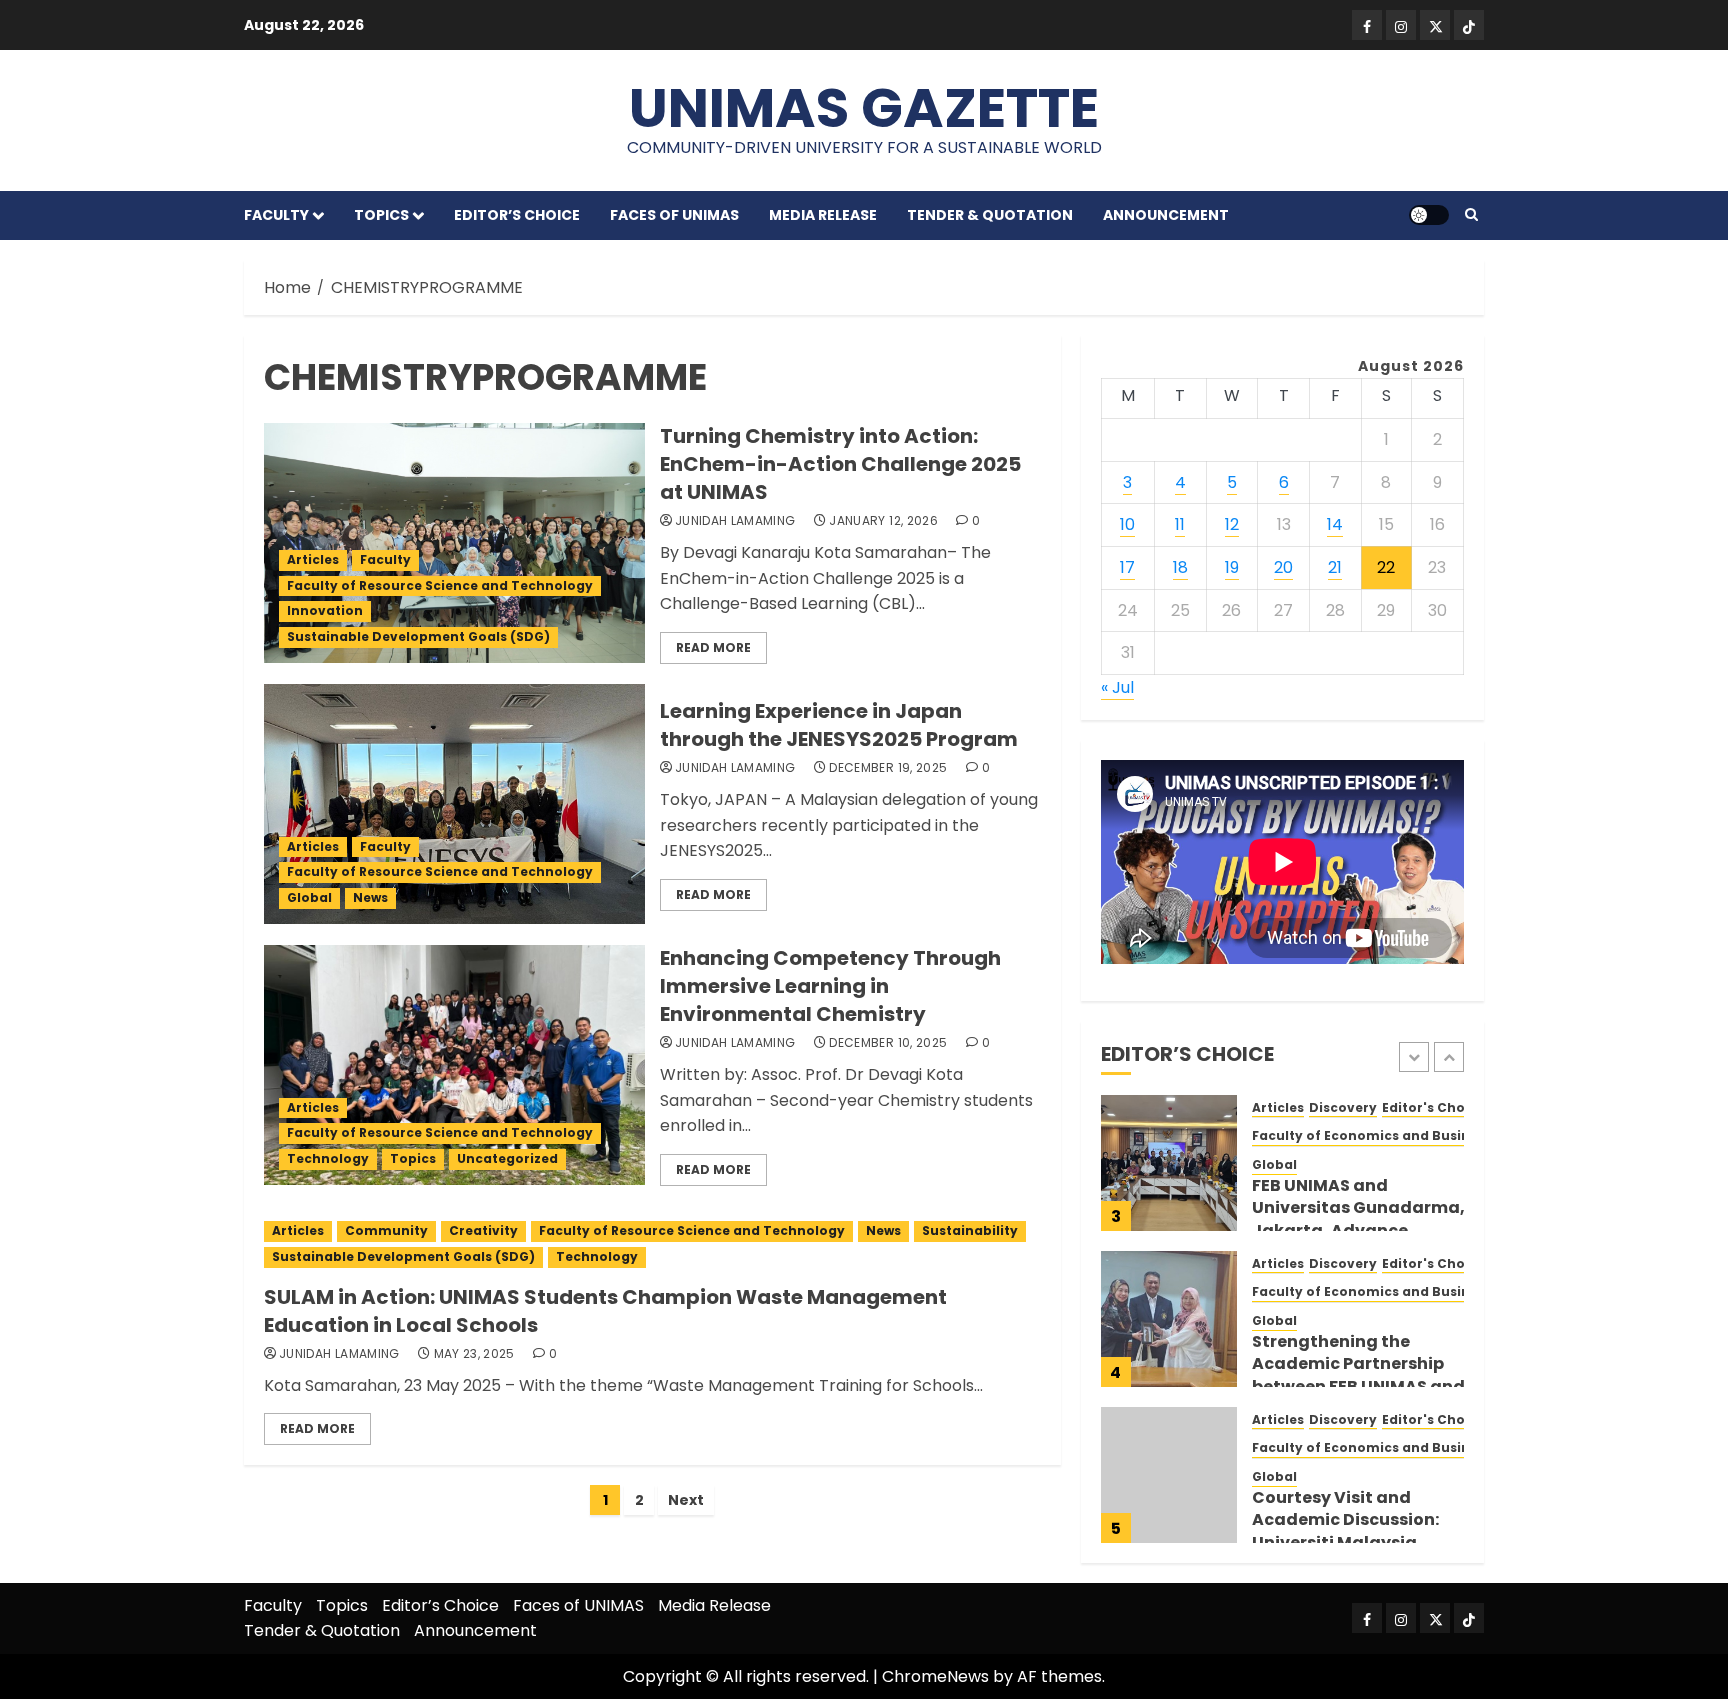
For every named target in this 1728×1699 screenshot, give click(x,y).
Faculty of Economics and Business (1372, 1136)
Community (386, 1230)
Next (686, 1500)
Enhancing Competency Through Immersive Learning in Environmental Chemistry (830, 986)
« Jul (1117, 687)
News (370, 897)
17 (1127, 567)
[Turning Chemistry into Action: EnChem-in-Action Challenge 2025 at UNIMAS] (454, 543)
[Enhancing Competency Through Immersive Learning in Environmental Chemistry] (454, 1065)
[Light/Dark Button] (1429, 215)
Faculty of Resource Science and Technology (440, 585)
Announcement (1166, 215)
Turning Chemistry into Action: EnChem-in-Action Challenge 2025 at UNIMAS (840, 464)
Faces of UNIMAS (674, 215)
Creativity (483, 1230)
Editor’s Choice (517, 215)
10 (1127, 524)
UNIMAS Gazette (864, 107)
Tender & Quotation (990, 215)
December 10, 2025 (888, 1043)
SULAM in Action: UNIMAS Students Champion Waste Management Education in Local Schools (605, 1311)
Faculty (276, 215)
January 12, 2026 (883, 521)
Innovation (325, 610)
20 (1283, 567)
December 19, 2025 (888, 768)
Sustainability (970, 1230)
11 (1180, 524)
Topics (381, 215)
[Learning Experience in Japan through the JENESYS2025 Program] (454, 804)
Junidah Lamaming (735, 521)
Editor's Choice (1433, 1108)
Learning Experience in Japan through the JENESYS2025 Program (839, 725)
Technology (328, 1158)
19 (1232, 567)
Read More (713, 647)
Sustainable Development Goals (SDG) (418, 636)
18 (1180, 567)
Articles (313, 559)
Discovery (1343, 1108)
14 (1335, 524)
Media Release (823, 215)
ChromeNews (935, 1676)
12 (1232, 524)
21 (1335, 567)
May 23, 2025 (474, 1354)
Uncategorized (507, 1158)
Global (309, 897)
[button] (1471, 215)
